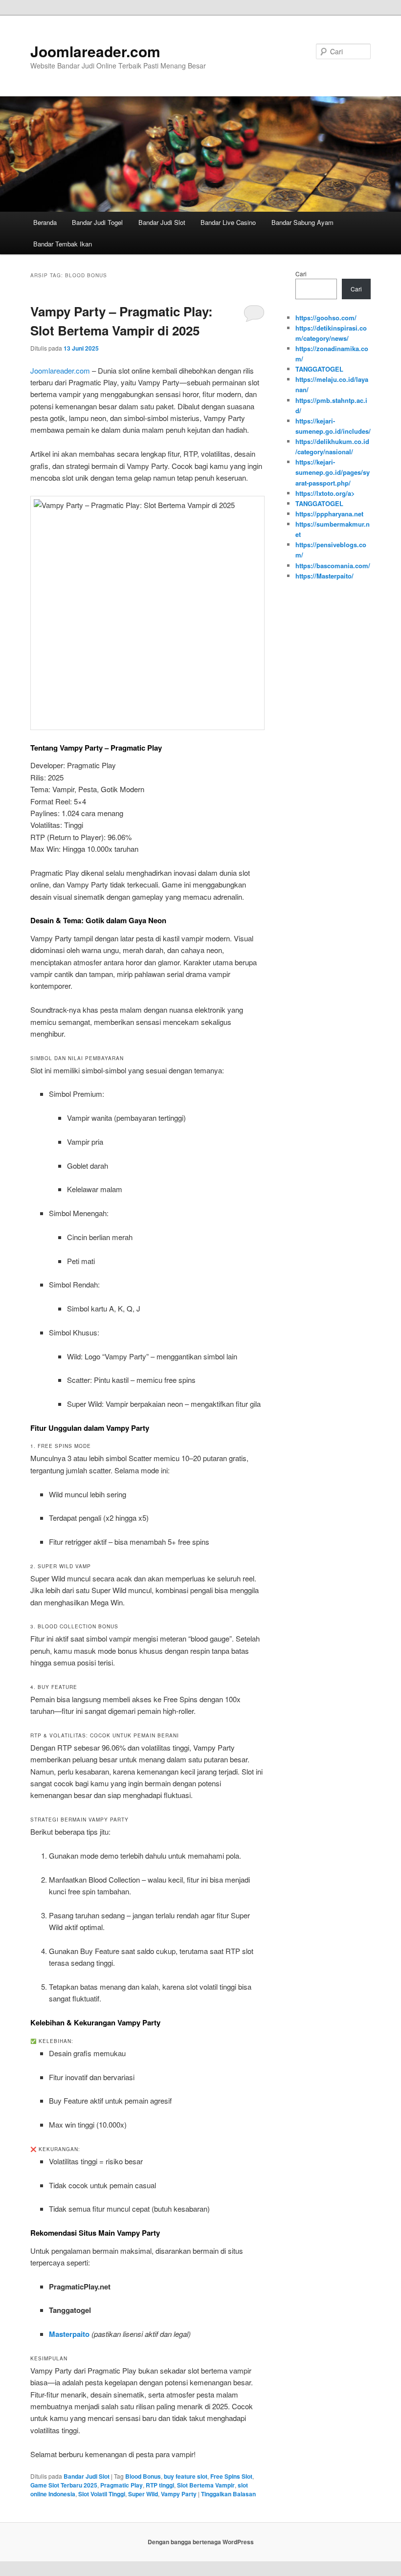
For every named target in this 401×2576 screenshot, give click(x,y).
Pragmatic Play (122, 2485)
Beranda (45, 222)
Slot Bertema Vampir (206, 2485)
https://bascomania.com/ (333, 566)
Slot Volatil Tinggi (102, 2494)
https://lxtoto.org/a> (325, 493)
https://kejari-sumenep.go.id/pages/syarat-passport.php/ (333, 472)
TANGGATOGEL (319, 369)
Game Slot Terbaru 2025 (64, 2485)
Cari (301, 274)
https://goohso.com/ (326, 318)
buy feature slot (186, 2476)
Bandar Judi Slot (162, 222)
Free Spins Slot (231, 2476)
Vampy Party (179, 2494)
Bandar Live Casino (228, 222)
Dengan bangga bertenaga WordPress (201, 2542)
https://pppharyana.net (329, 514)
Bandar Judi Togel (97, 222)
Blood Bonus (143, 2476)
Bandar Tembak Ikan (63, 244)
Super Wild (143, 2494)
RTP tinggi (160, 2485)
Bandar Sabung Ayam (302, 222)
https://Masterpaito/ (324, 576)
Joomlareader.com (95, 51)
